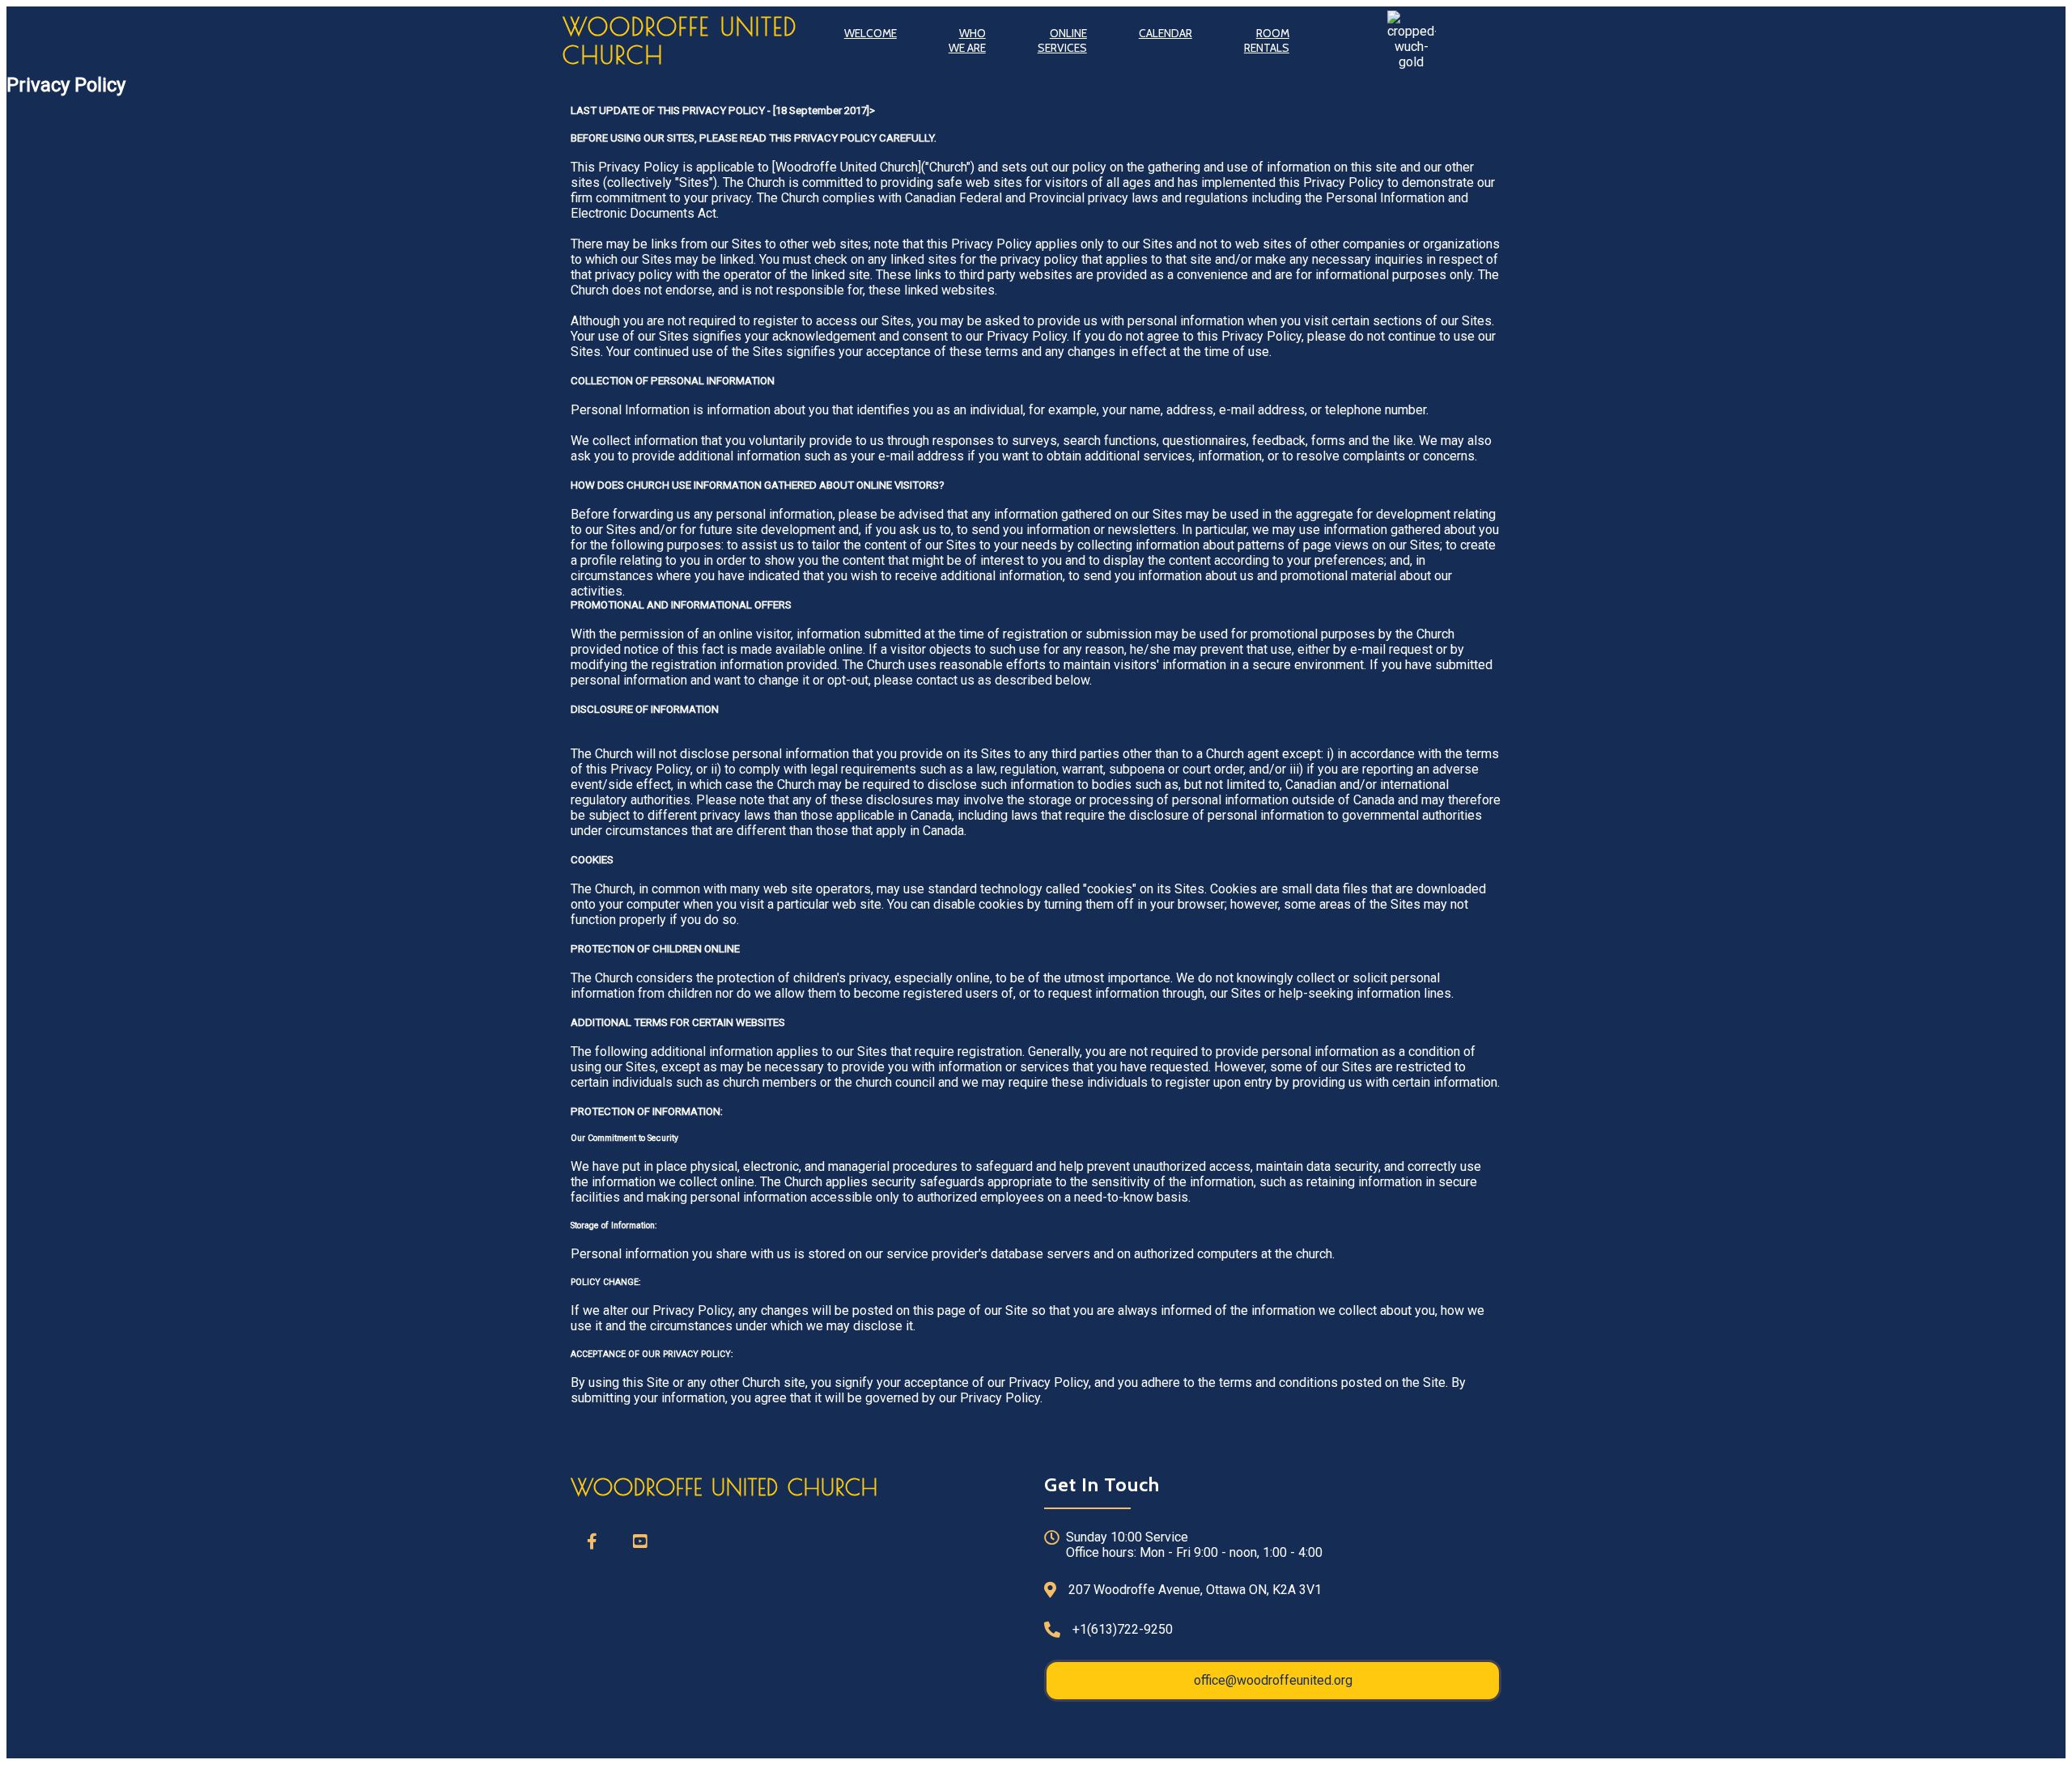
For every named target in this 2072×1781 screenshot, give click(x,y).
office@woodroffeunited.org (1273, 1680)
